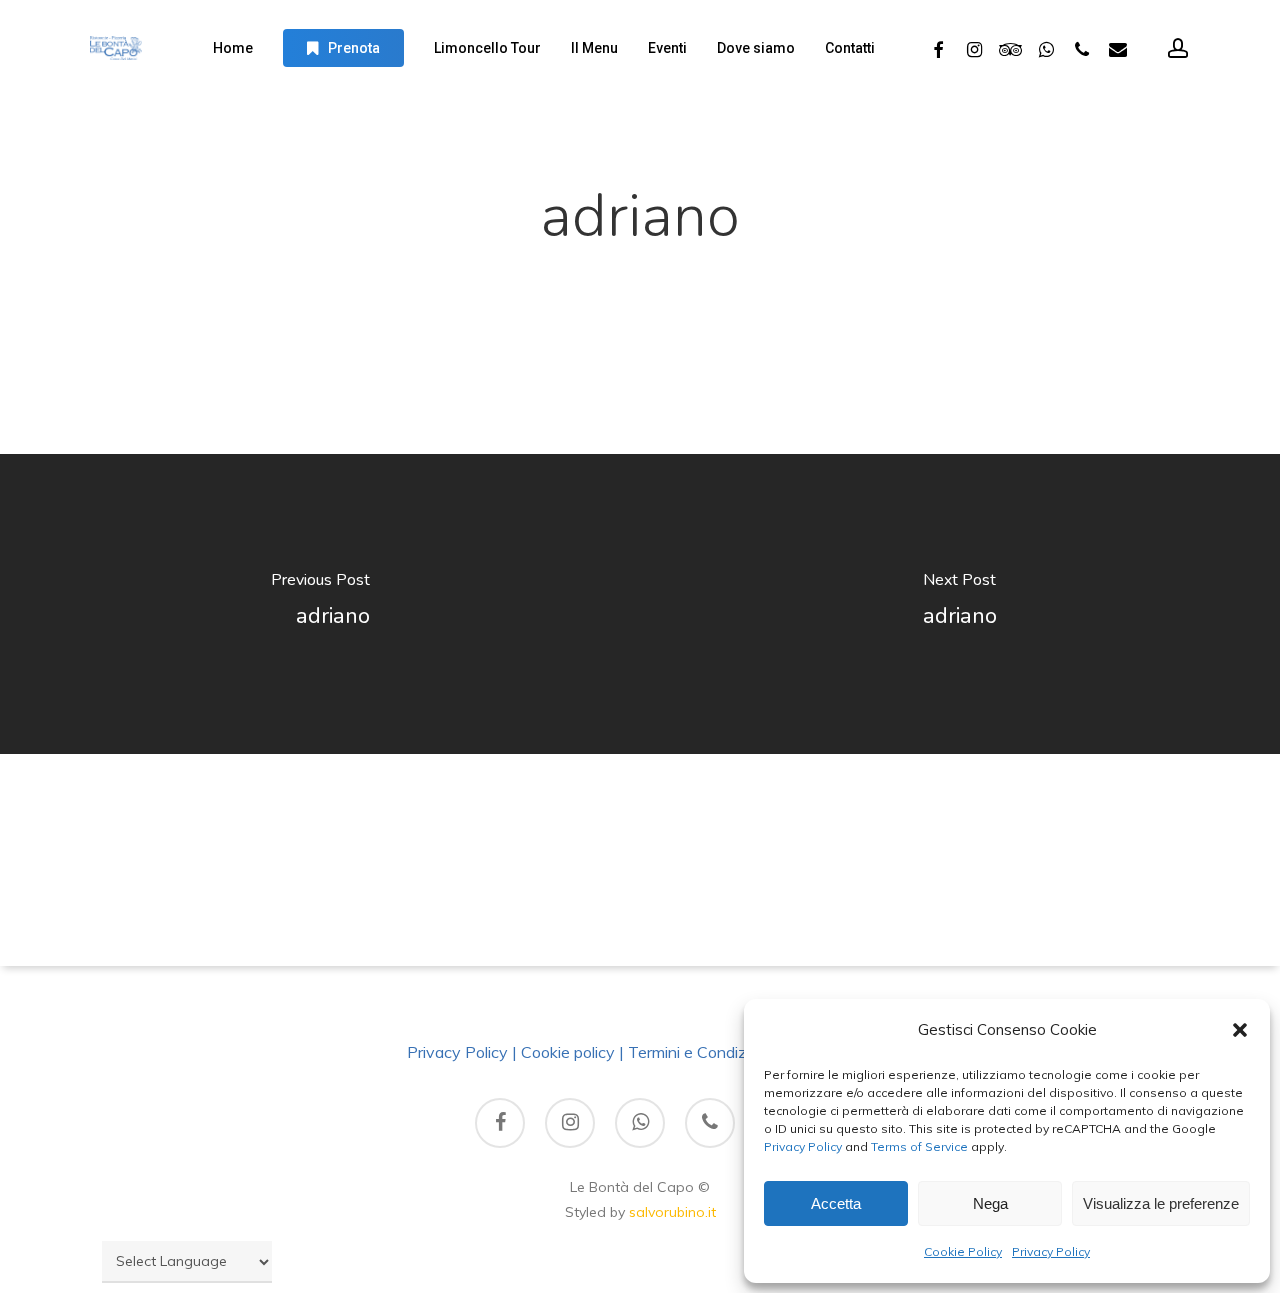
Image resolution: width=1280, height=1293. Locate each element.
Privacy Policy (803, 1146)
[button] (1240, 1030)
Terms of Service (918, 1146)
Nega (990, 1203)
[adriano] (320, 604)
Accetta (836, 1203)
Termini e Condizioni (699, 1052)
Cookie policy (568, 1052)
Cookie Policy (963, 1251)
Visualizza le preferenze (1161, 1203)
